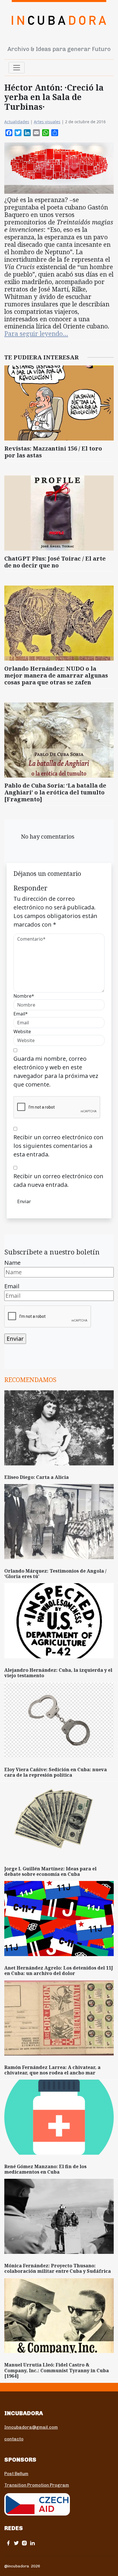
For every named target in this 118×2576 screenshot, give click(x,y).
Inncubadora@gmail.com (31, 2427)
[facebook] (8, 2543)
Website (22, 1031)
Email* (21, 1014)
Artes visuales (47, 122)
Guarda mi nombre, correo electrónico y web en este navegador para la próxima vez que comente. (56, 1071)
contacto (14, 2439)
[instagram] (24, 2543)
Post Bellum (16, 2474)
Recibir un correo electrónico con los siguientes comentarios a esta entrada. (58, 1146)
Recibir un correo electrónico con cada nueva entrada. (58, 1180)
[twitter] (16, 2543)
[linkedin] (32, 2543)
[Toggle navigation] (17, 68)
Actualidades (17, 122)
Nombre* (24, 996)
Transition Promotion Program (37, 2485)
